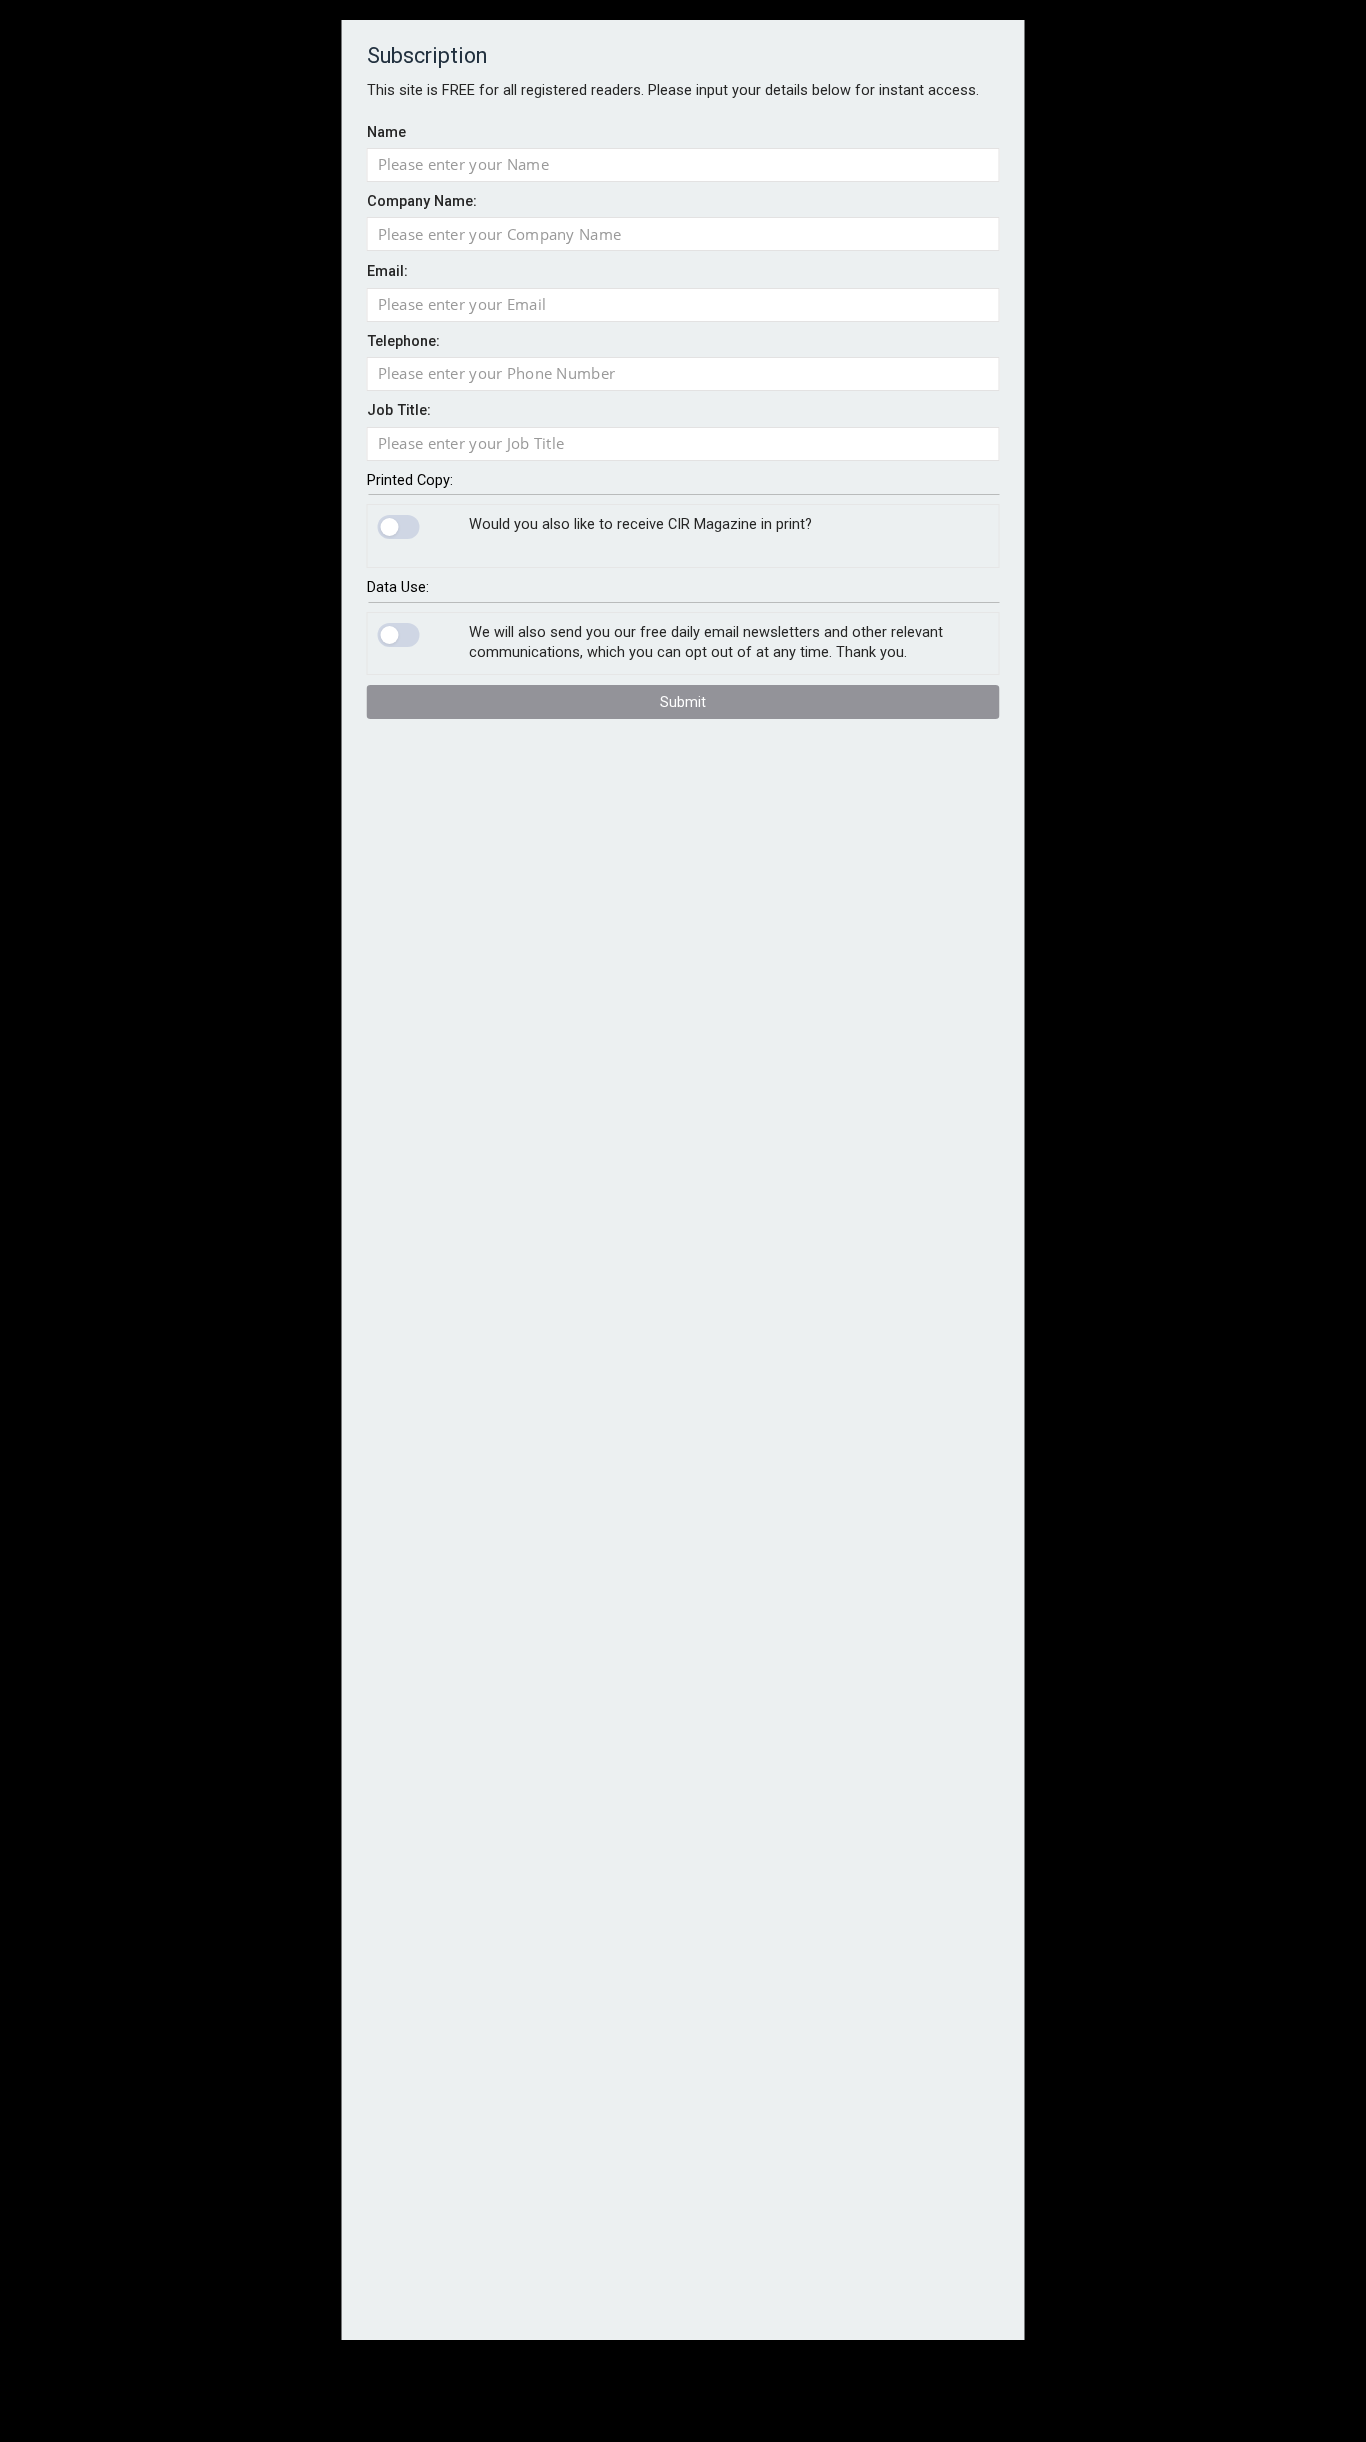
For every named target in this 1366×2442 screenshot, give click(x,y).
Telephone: (403, 341)
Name (386, 131)
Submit (683, 702)
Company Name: (422, 201)
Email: (387, 271)
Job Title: (399, 410)
